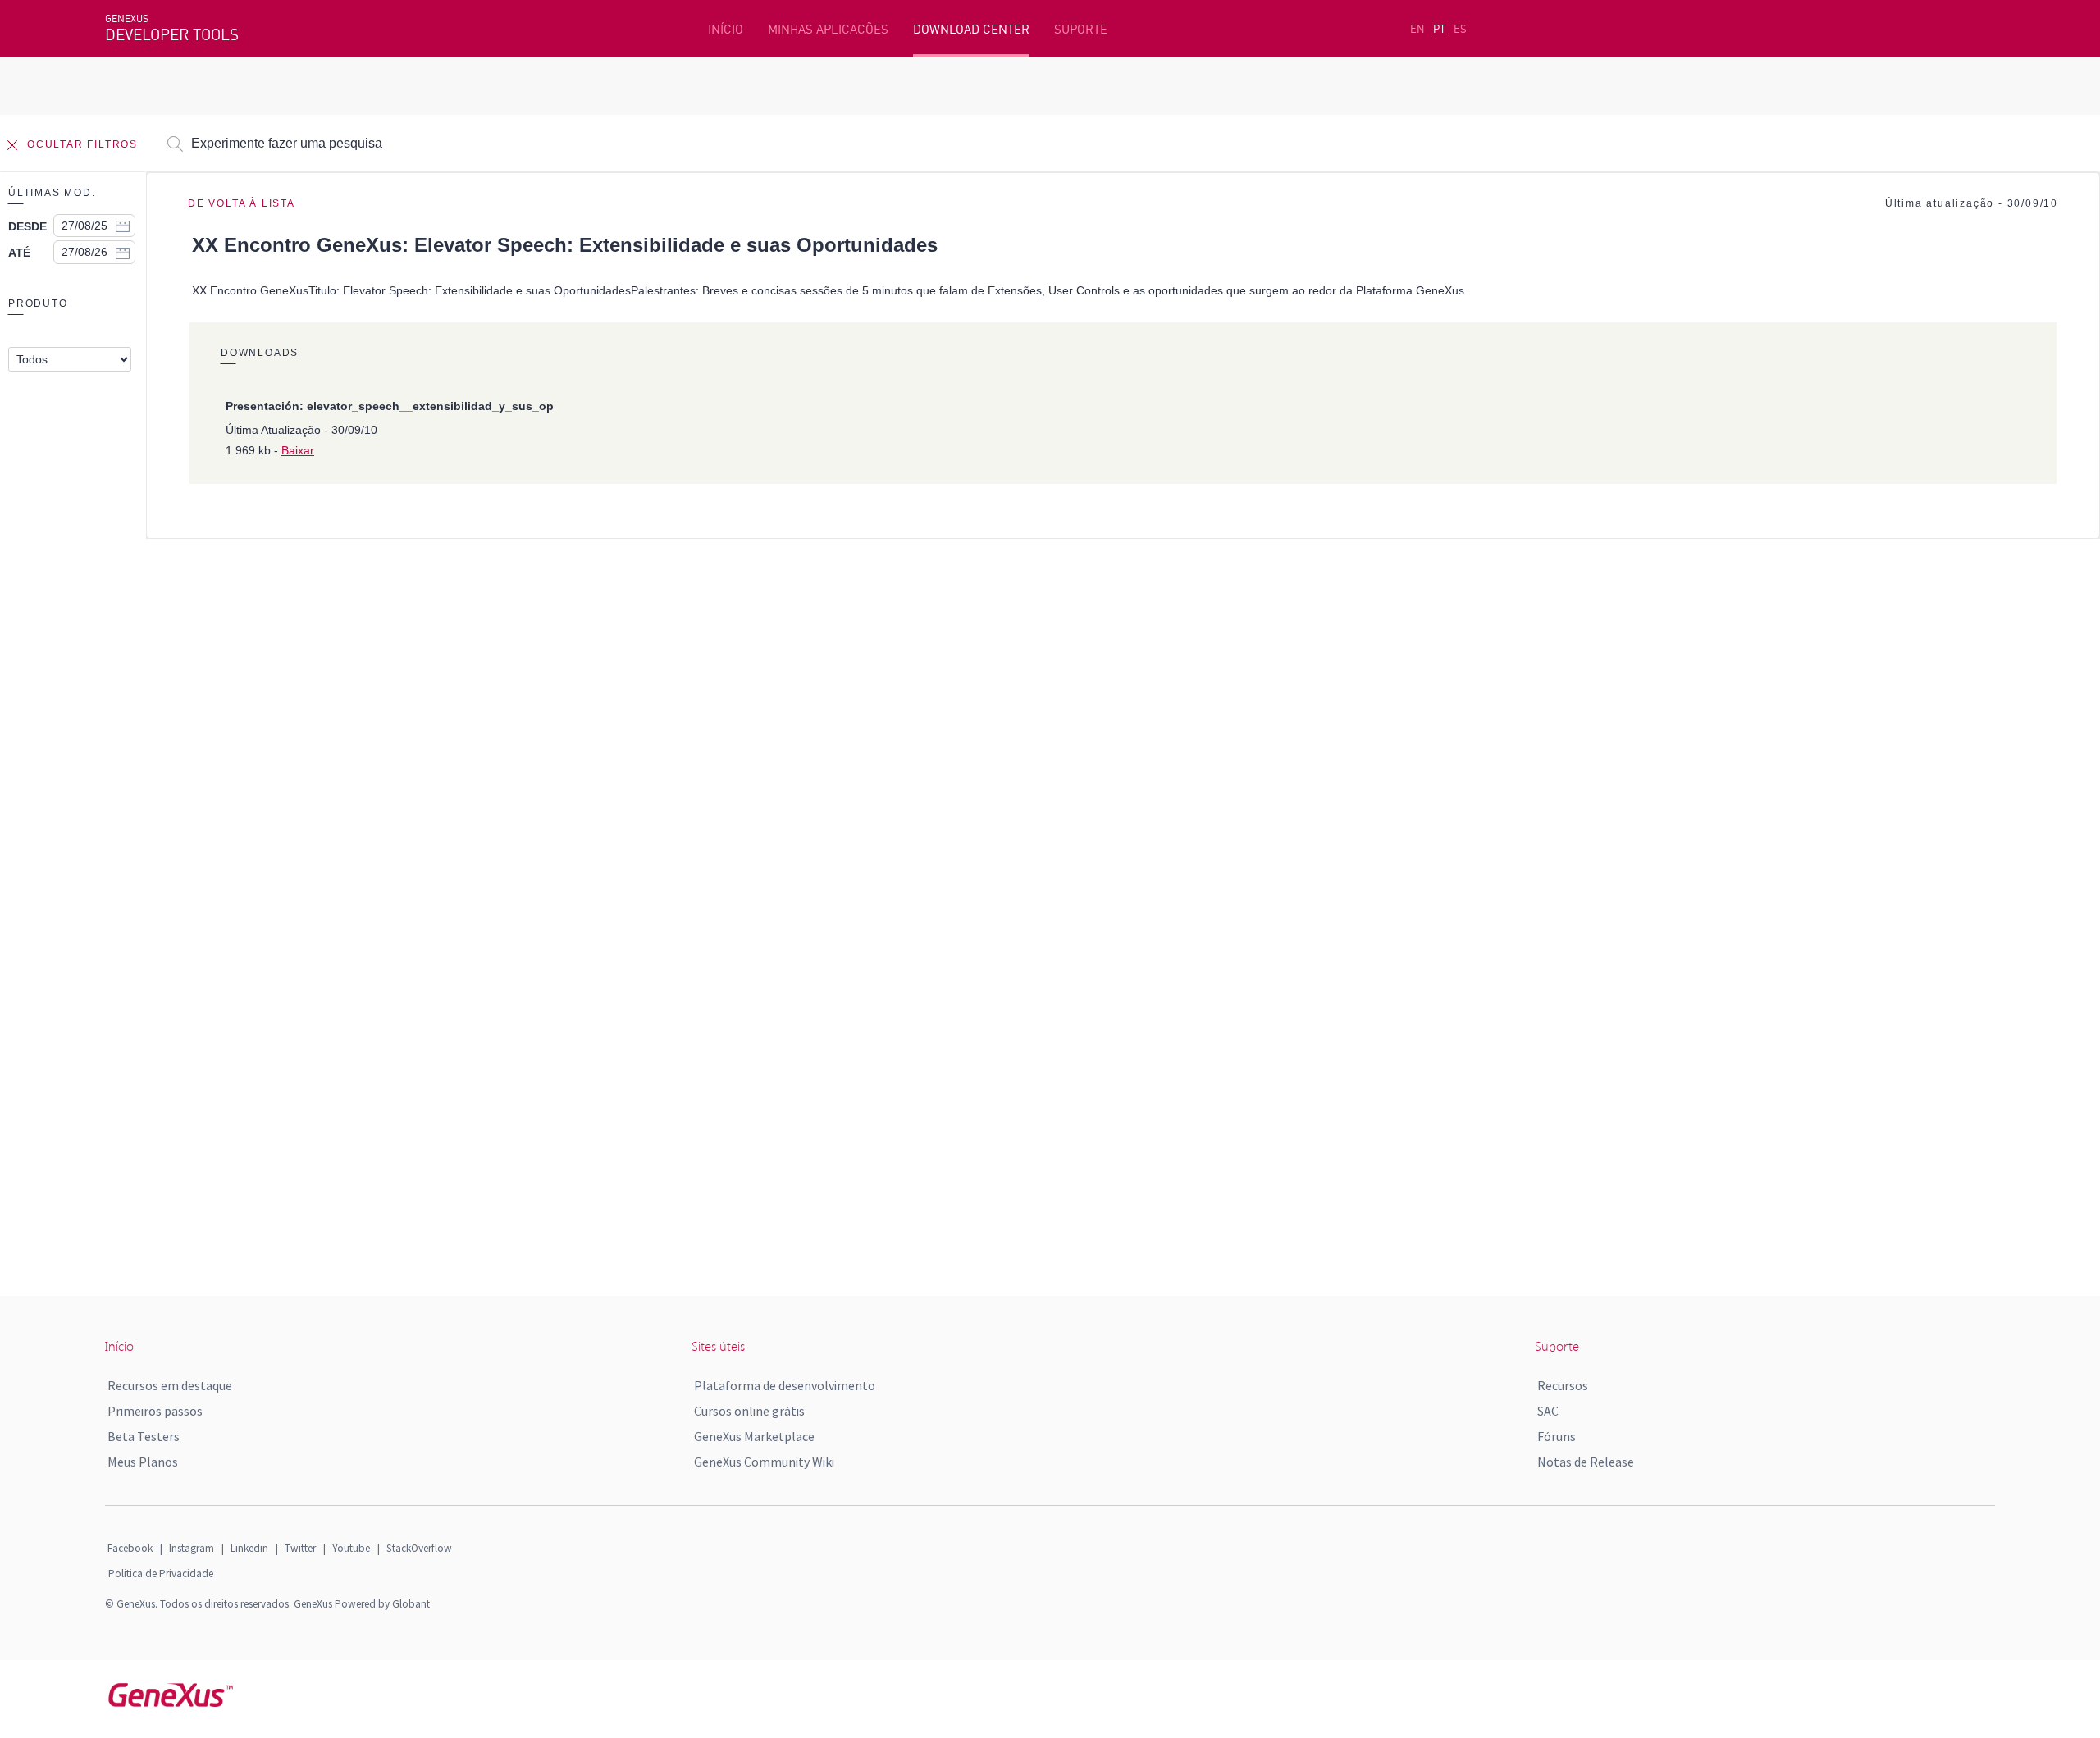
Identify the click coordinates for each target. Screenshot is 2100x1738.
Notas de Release (1586, 1462)
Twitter (300, 1548)
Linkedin (249, 1548)
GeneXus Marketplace (754, 1436)
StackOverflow (419, 1548)
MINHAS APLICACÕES (828, 29)
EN (1417, 29)
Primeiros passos (155, 1411)
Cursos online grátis (749, 1411)
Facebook (130, 1548)
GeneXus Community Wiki (764, 1462)
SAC (1548, 1411)
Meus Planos (143, 1462)
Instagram (192, 1548)
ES (1460, 29)
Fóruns (1557, 1436)
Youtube (351, 1548)
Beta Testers (144, 1436)
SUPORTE (1081, 29)
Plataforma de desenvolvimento (785, 1385)
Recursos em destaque (170, 1385)
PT (1439, 29)
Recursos (1563, 1385)
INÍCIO (726, 29)
